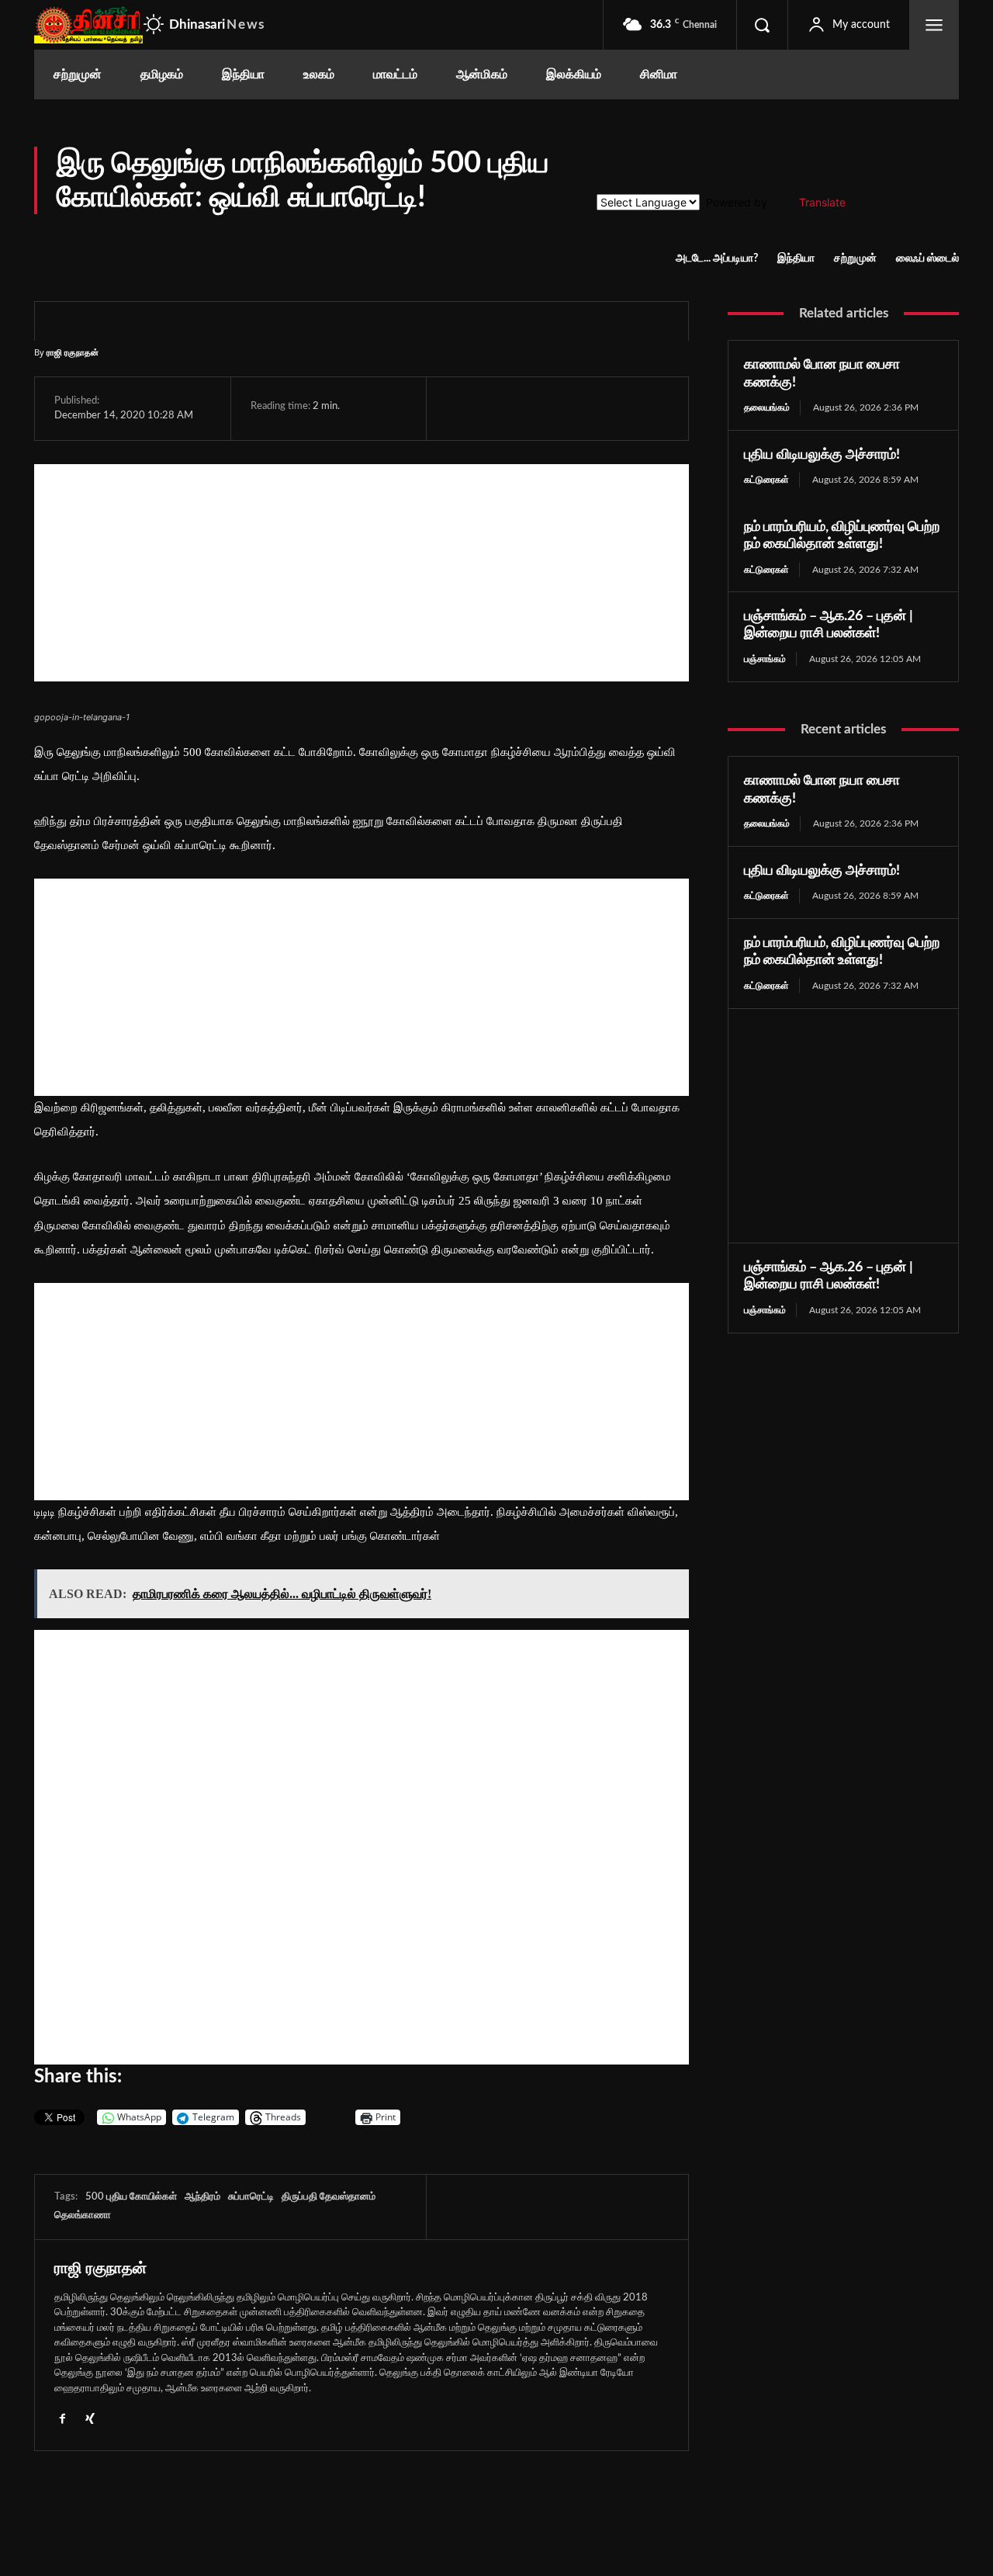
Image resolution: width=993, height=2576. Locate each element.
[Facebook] (462, 408)
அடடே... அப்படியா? (717, 258)
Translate (822, 202)
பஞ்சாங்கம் (765, 659)
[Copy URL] (642, 408)
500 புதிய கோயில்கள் (131, 2197)
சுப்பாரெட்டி (251, 2197)
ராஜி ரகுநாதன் (73, 352)
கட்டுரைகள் (766, 480)
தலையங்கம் (767, 407)
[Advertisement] (362, 573)
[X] (497, 408)
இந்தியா (796, 258)
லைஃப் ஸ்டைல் (927, 258)
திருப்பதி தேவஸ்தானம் (329, 2197)
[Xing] (90, 2417)
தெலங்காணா (83, 2215)
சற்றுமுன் (855, 258)
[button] (762, 25)
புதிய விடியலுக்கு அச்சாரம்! (822, 455)
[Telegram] (569, 408)
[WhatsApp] (533, 408)
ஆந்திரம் (202, 2197)
